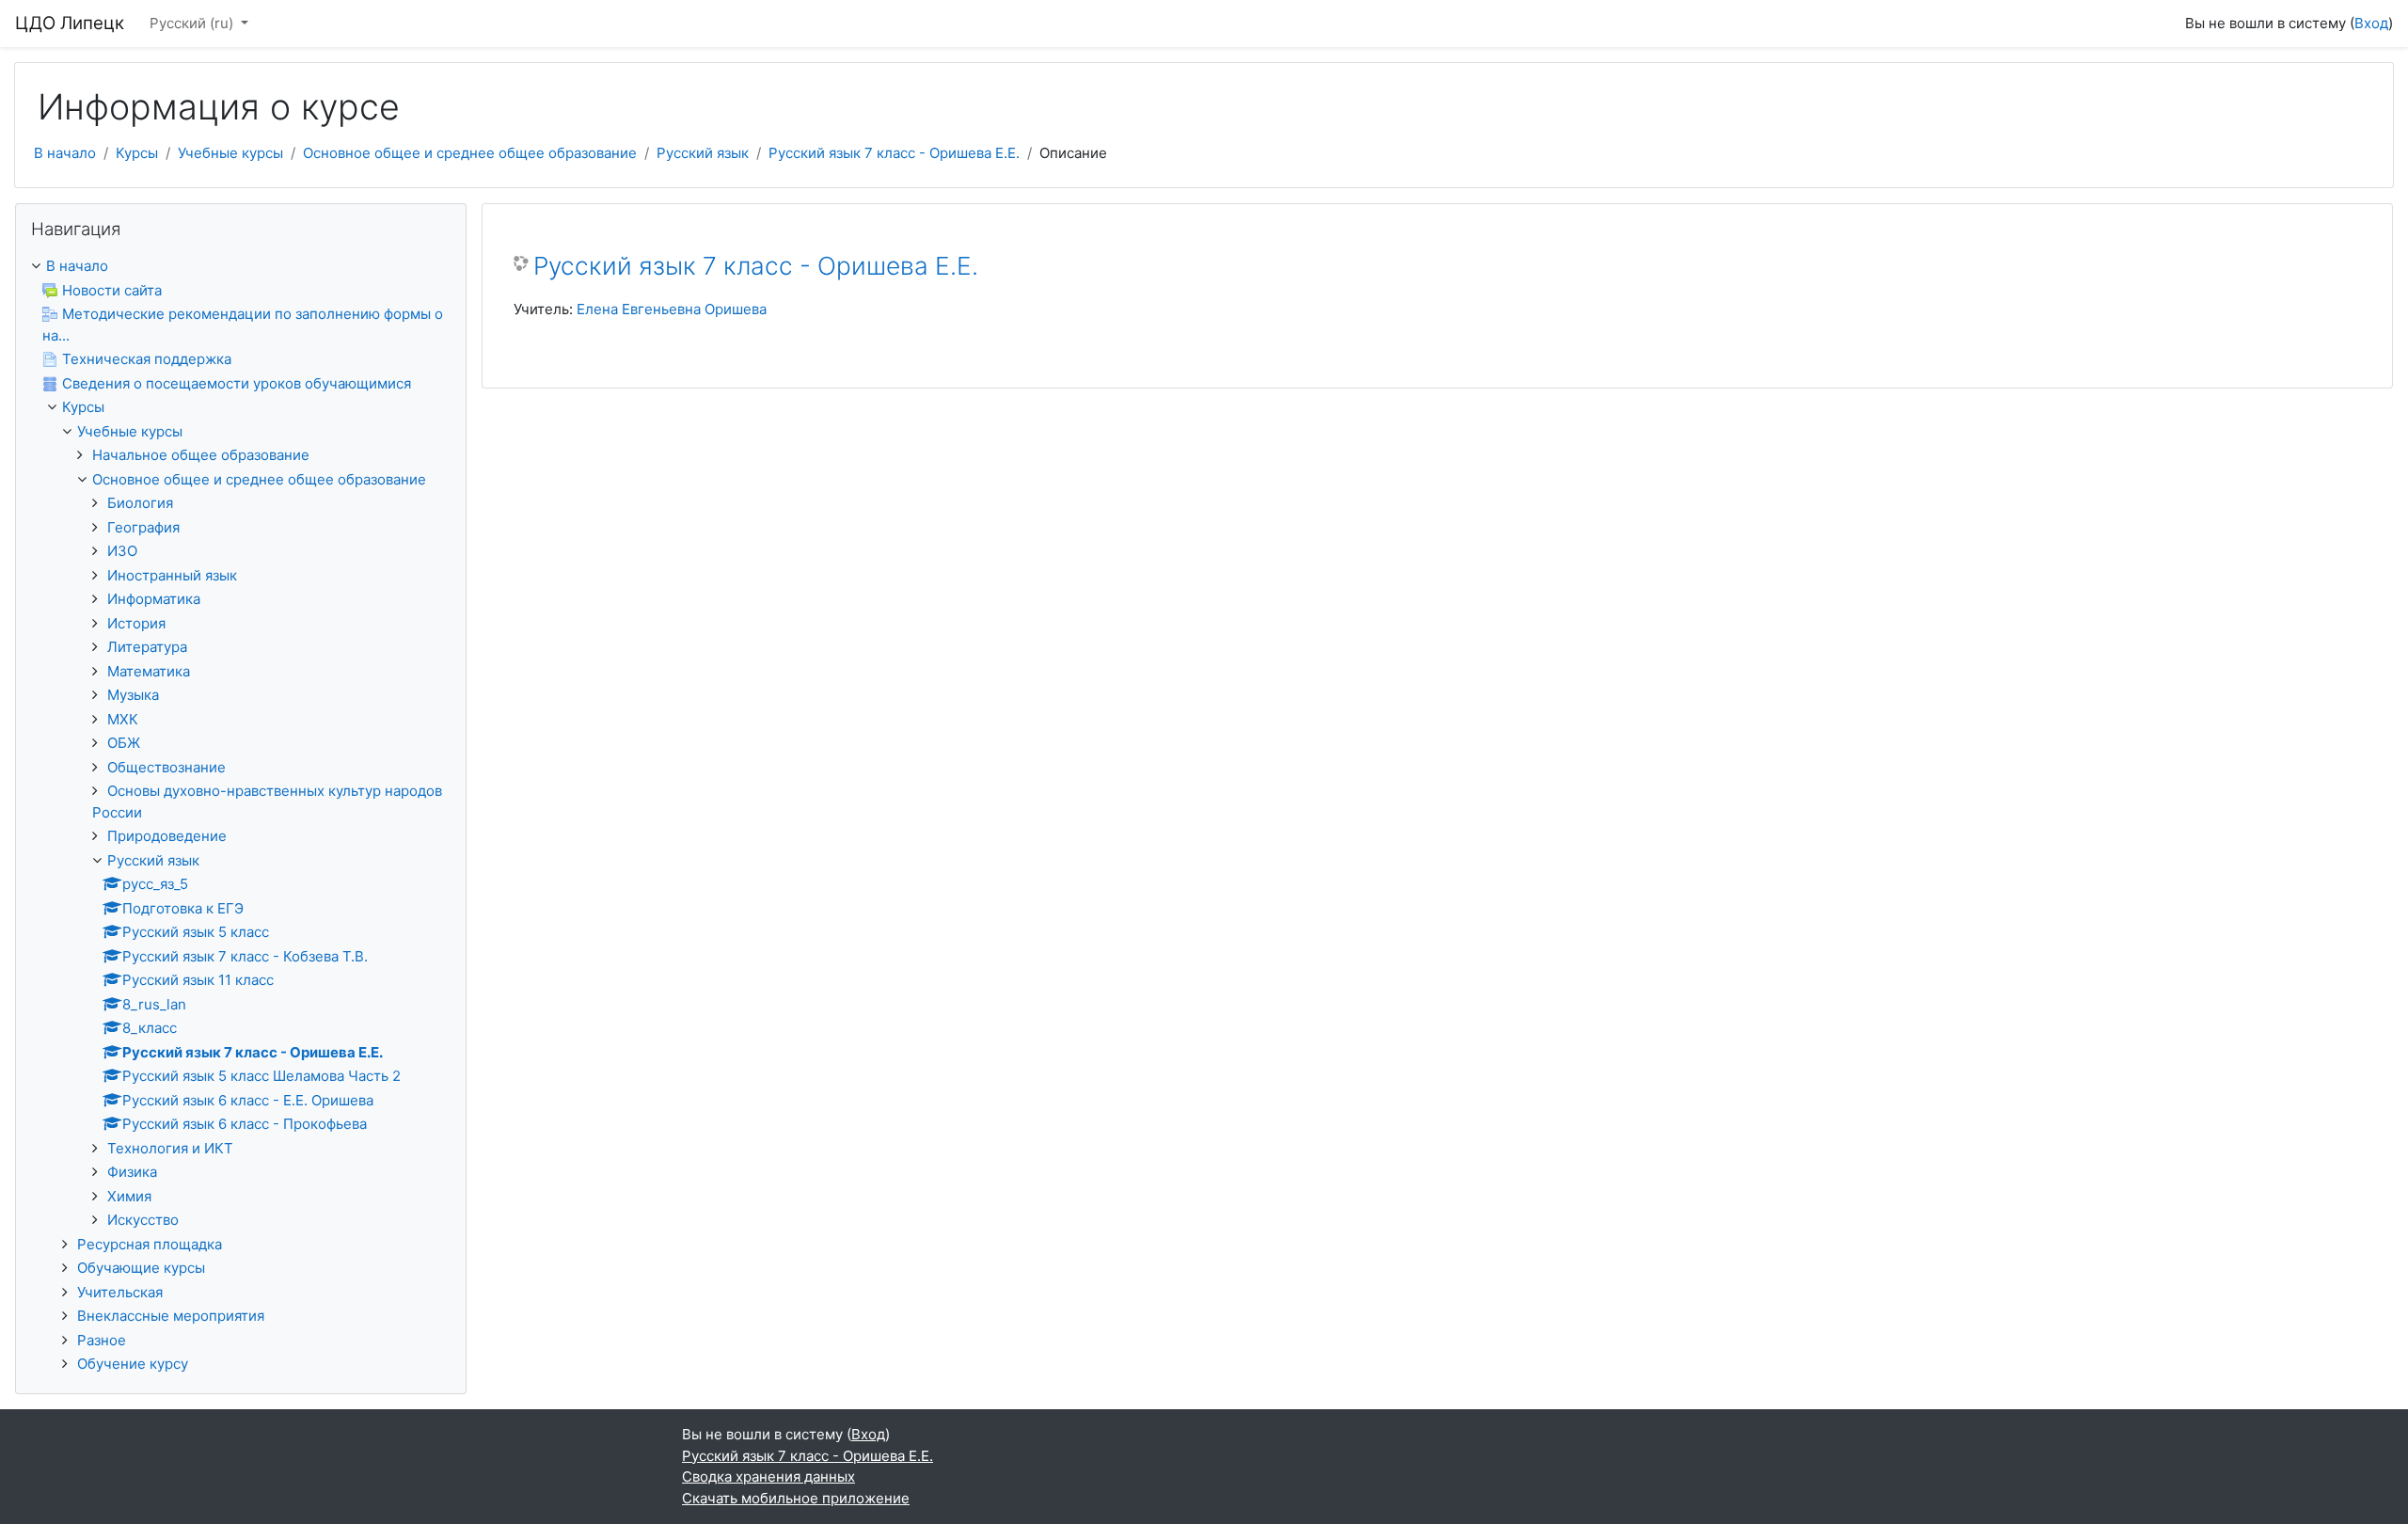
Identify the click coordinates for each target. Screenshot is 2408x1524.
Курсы (137, 153)
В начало (65, 153)
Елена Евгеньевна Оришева (672, 309)
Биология (140, 503)
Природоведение (167, 836)
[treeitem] (241, 267)
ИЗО (122, 551)
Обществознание (166, 767)
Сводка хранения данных (768, 1476)
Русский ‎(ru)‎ (193, 23)
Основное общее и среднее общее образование (470, 153)
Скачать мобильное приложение (796, 1498)
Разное (102, 1340)
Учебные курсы (230, 153)
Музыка (133, 695)
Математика (149, 671)
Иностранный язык (172, 575)
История (136, 623)
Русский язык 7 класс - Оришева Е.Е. (894, 153)
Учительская (120, 1292)
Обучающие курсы (141, 1268)
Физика (132, 1172)
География (143, 527)
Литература (147, 647)
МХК (123, 719)
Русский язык (703, 153)
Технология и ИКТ (170, 1148)
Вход (2371, 23)
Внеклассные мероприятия (171, 1316)
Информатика (154, 599)
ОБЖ (124, 743)
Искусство (143, 1220)
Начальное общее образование (201, 455)
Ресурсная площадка (150, 1244)
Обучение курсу (133, 1364)
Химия (129, 1196)
